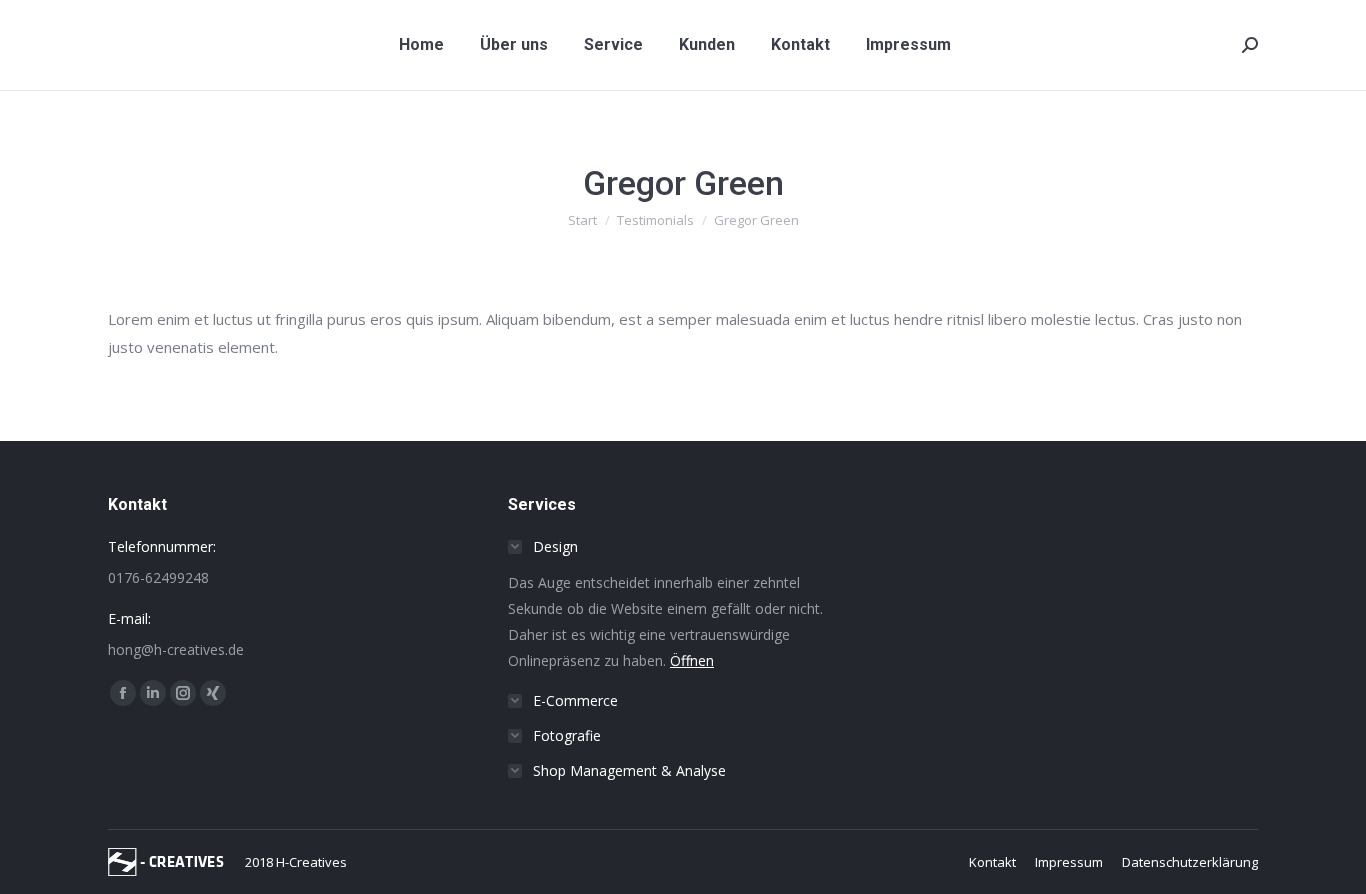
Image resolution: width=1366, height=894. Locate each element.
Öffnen (692, 660)
